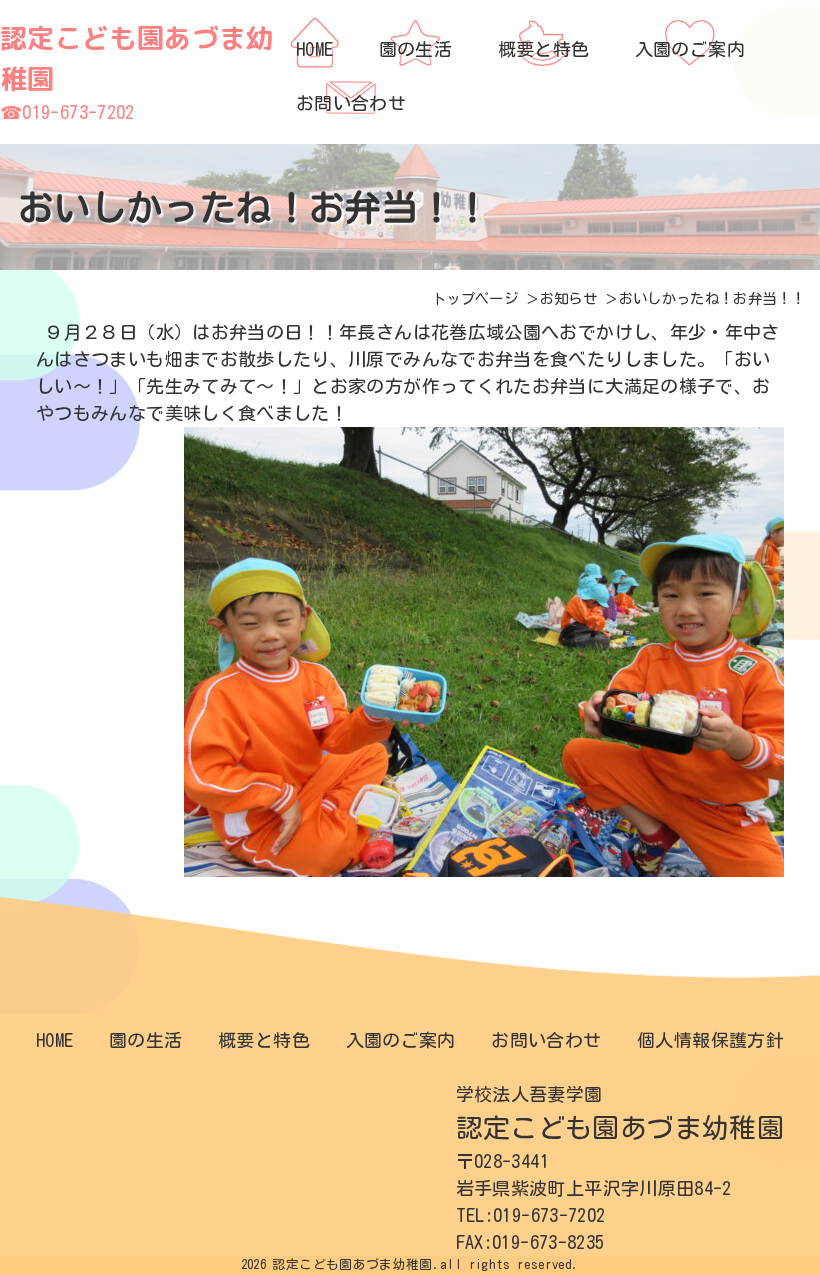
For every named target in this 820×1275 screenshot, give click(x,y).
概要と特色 (264, 1040)
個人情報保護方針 (710, 1040)
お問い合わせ (546, 1040)
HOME (54, 1040)
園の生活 (145, 1040)
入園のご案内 (401, 1040)
